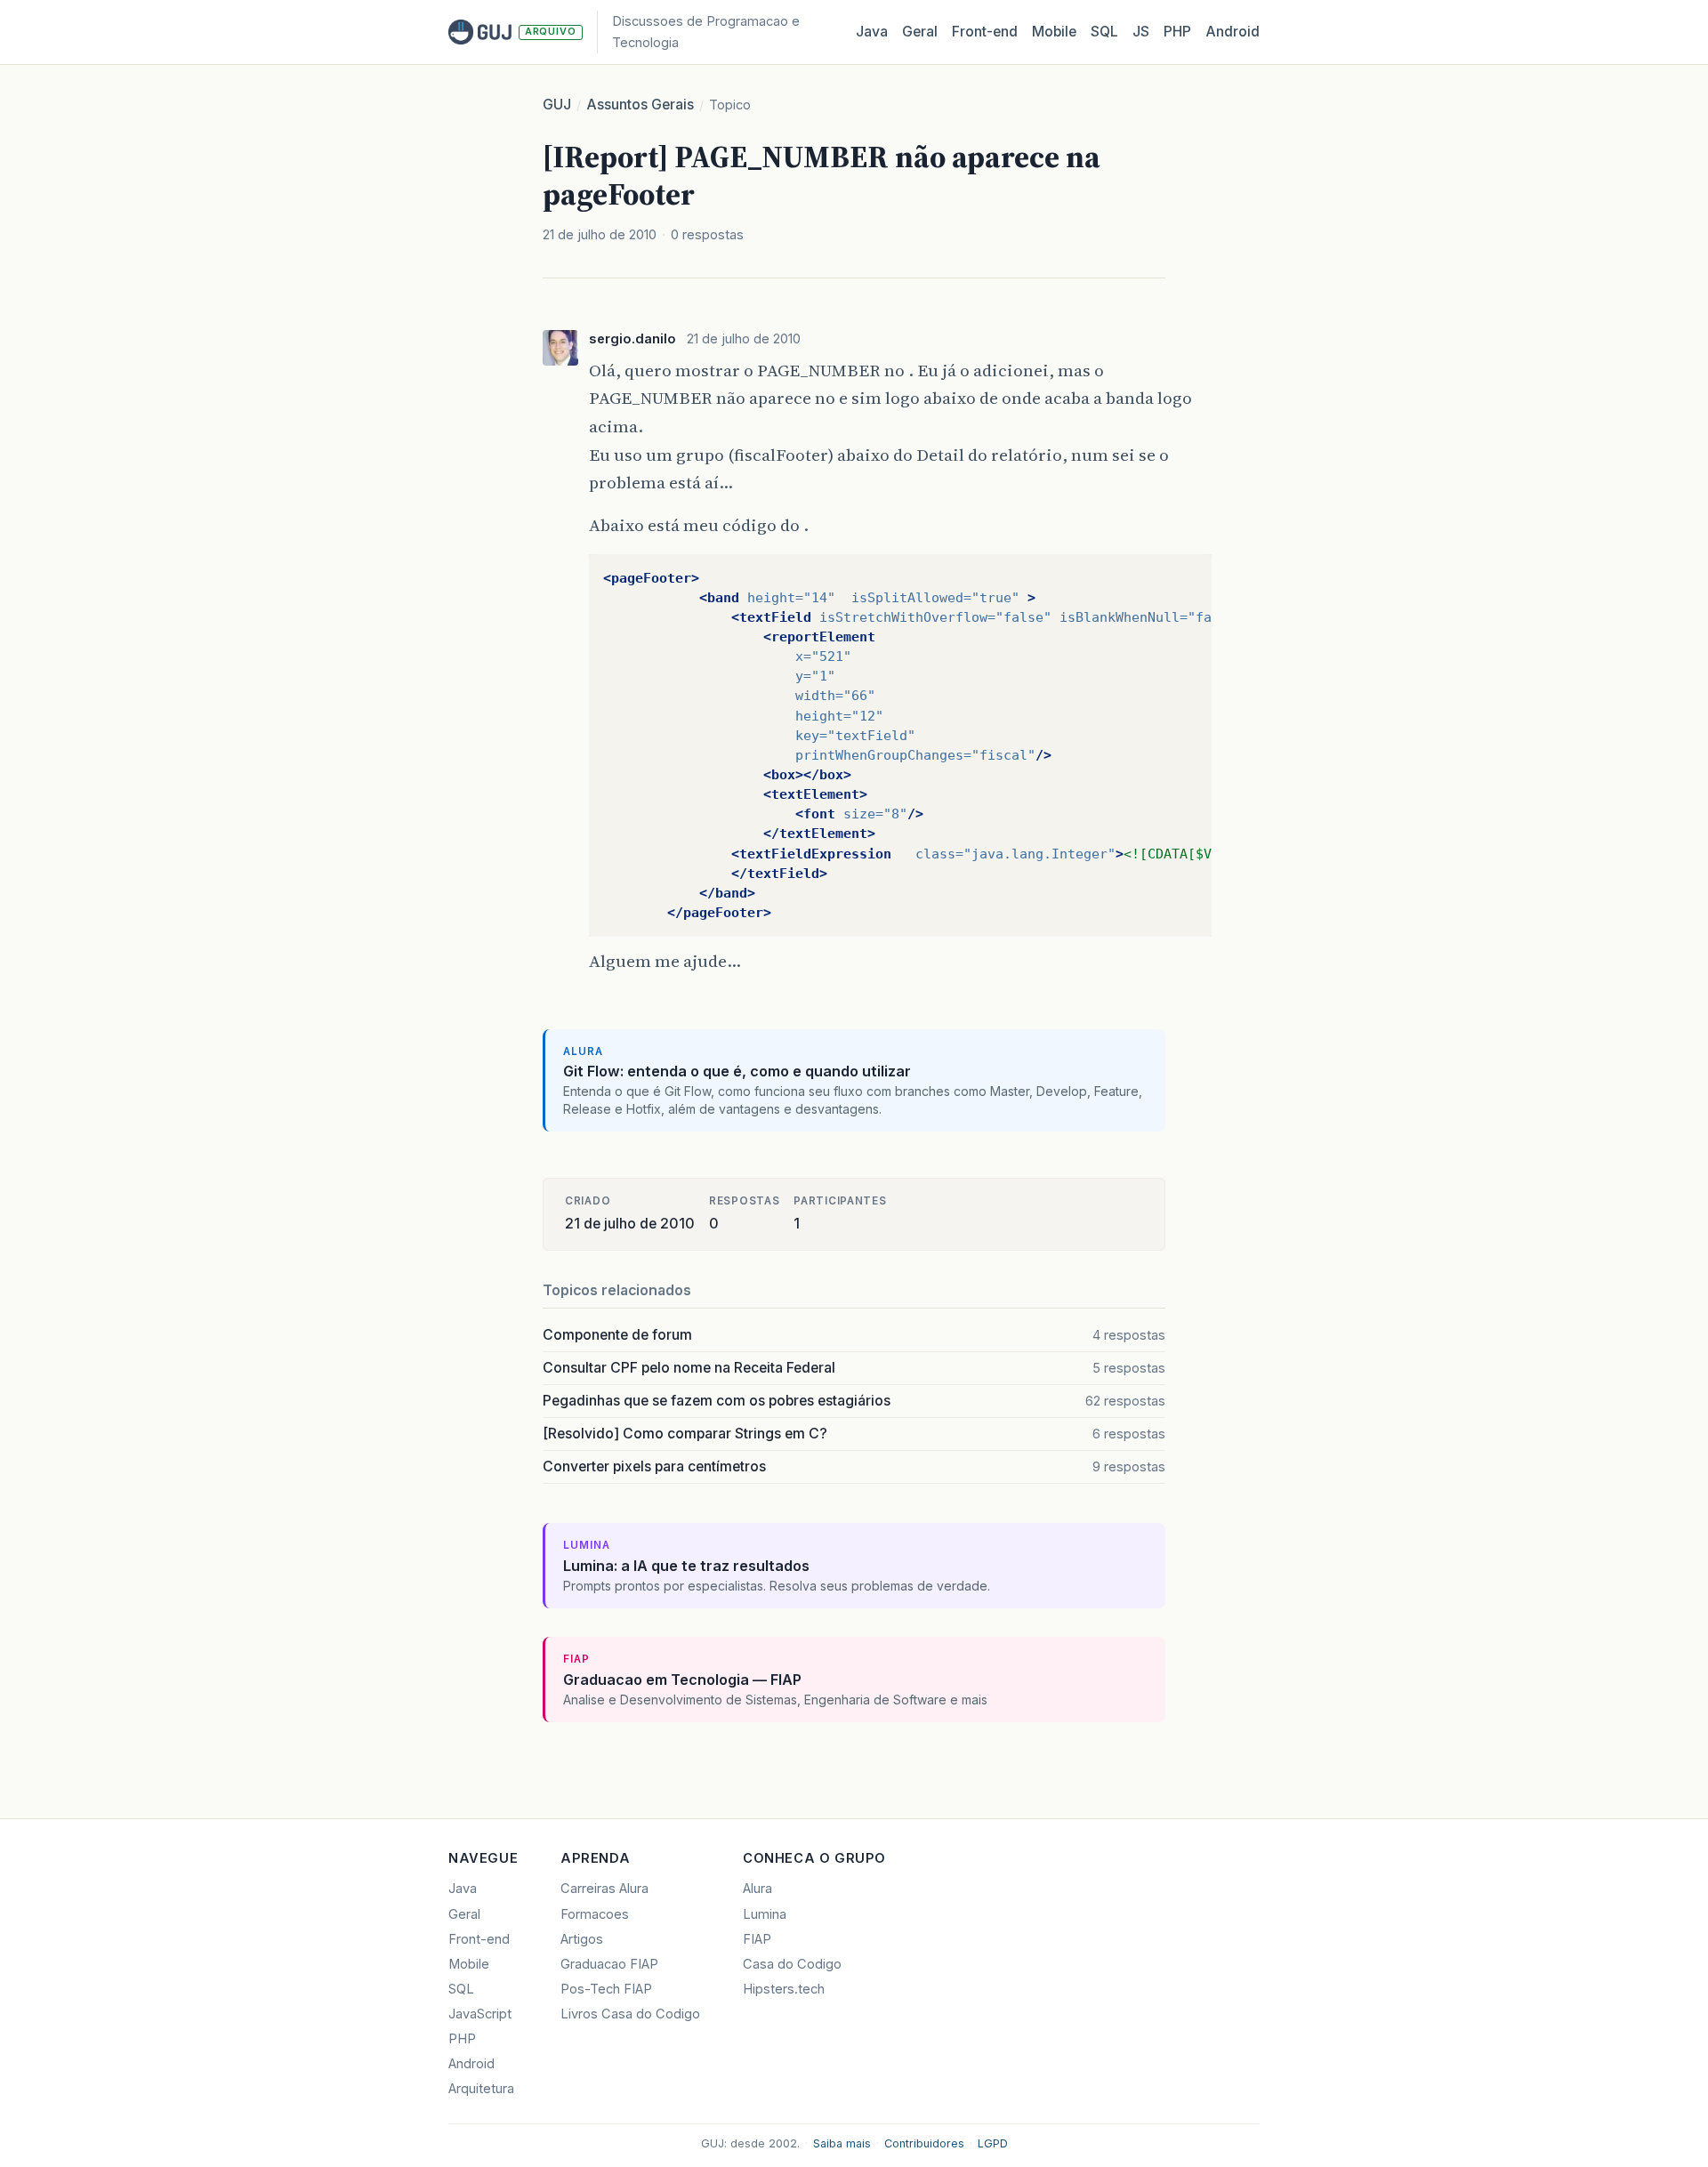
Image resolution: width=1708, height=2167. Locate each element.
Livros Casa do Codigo (630, 2014)
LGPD (993, 2143)
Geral (920, 32)
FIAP (757, 1939)
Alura (757, 1889)
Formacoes (595, 1914)
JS (1141, 32)
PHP (1177, 32)
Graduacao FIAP (609, 1964)
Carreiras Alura (604, 1889)
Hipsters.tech (784, 1989)
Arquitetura (481, 2089)
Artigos (582, 1939)
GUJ (557, 105)
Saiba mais (842, 2143)
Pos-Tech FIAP (606, 1989)
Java (872, 32)
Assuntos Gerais (640, 105)
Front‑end (985, 32)
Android (1233, 32)
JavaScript (480, 2014)
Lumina (765, 1914)
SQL (1104, 32)
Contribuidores (924, 2143)
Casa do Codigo (792, 1964)
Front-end (479, 1939)
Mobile (1054, 32)
